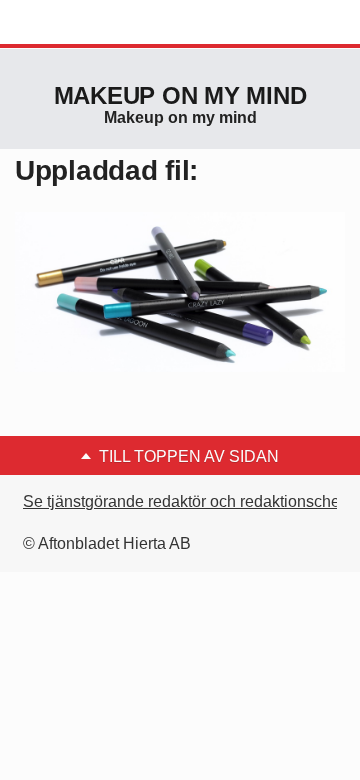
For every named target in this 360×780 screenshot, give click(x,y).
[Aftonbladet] (90, 23)
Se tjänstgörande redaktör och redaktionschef (183, 501)
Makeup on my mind (180, 95)
